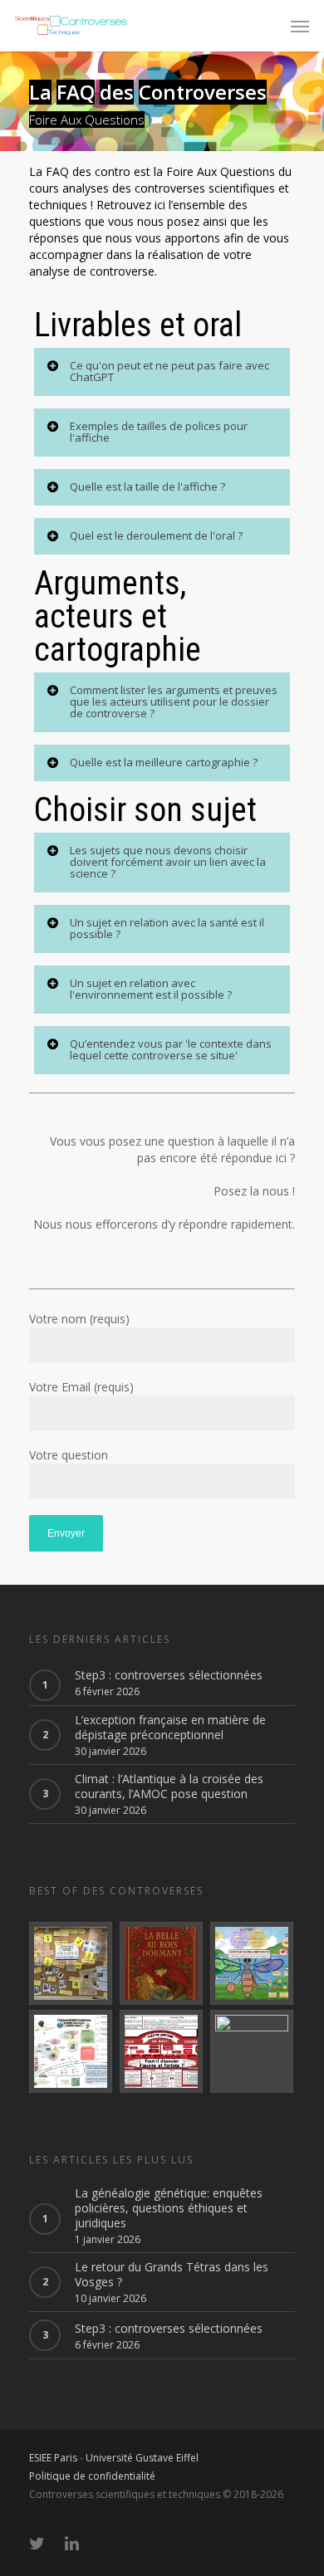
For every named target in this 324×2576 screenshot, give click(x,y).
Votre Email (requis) (81, 1387)
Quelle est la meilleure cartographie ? (164, 762)
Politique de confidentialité (92, 2476)
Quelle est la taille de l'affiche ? (147, 486)
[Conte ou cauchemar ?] (162, 1963)
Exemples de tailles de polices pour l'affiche (159, 432)
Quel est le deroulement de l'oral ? (156, 535)
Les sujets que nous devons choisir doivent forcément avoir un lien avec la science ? (168, 862)
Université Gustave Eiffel (142, 2458)
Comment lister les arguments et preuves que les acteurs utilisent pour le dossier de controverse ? (174, 701)
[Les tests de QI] (253, 2051)
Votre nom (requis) (79, 1319)
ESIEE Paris (53, 2458)
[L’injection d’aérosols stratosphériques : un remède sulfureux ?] (71, 2051)
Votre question (69, 1455)
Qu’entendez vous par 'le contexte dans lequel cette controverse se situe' (171, 1049)
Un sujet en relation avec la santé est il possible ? (167, 928)
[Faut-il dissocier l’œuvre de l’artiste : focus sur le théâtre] (162, 2051)
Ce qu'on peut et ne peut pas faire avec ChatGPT (169, 371)
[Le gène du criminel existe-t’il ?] (71, 1963)
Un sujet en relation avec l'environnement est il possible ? (151, 989)
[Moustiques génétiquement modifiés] (253, 1963)
